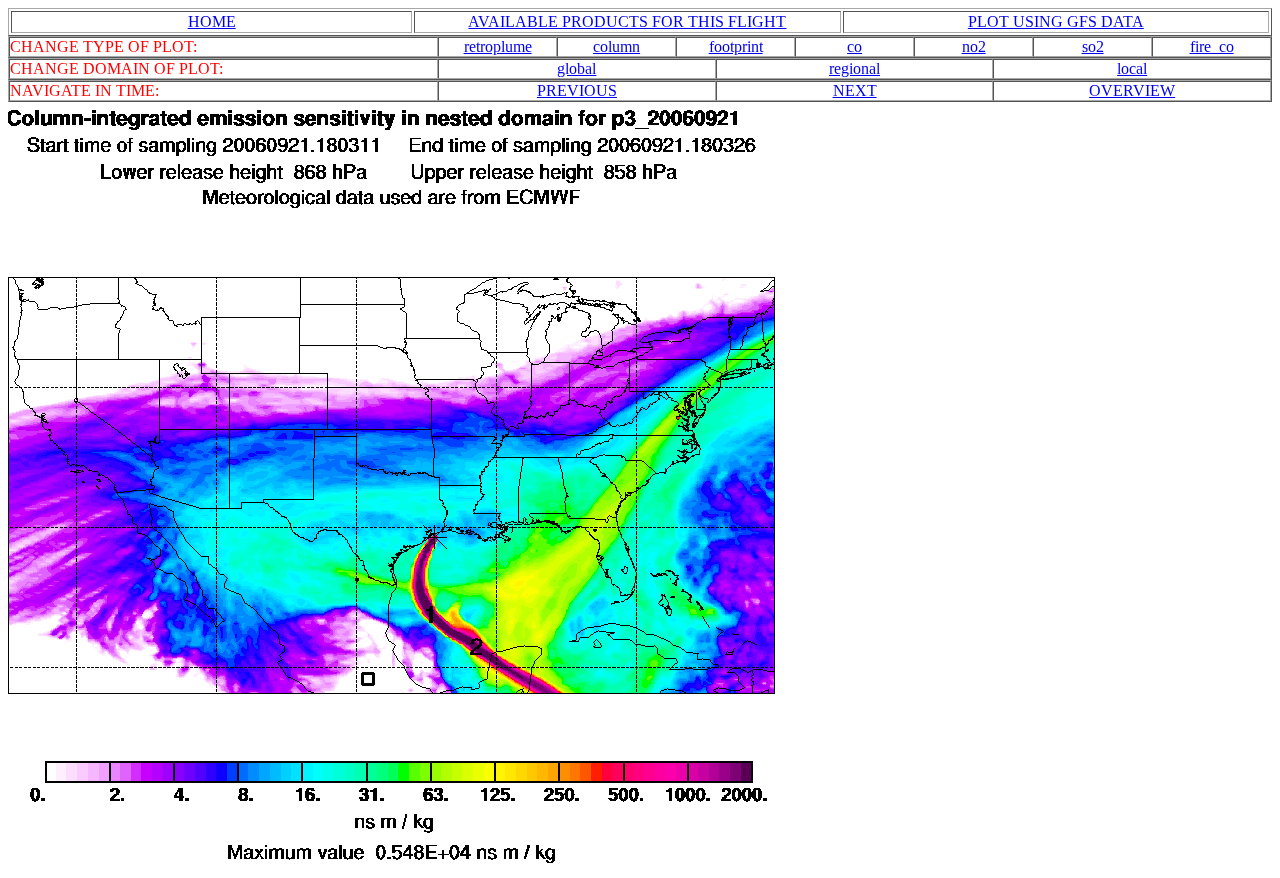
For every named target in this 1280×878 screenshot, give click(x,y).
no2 (974, 46)
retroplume (498, 46)
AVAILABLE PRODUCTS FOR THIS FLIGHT (627, 21)
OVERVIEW (1132, 90)
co (854, 46)
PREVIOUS (577, 90)
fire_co (1212, 46)
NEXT (855, 90)
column (616, 46)
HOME (212, 21)
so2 (1093, 46)
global (576, 68)
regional (854, 68)
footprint (736, 46)
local (1132, 68)
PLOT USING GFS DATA (1056, 21)
